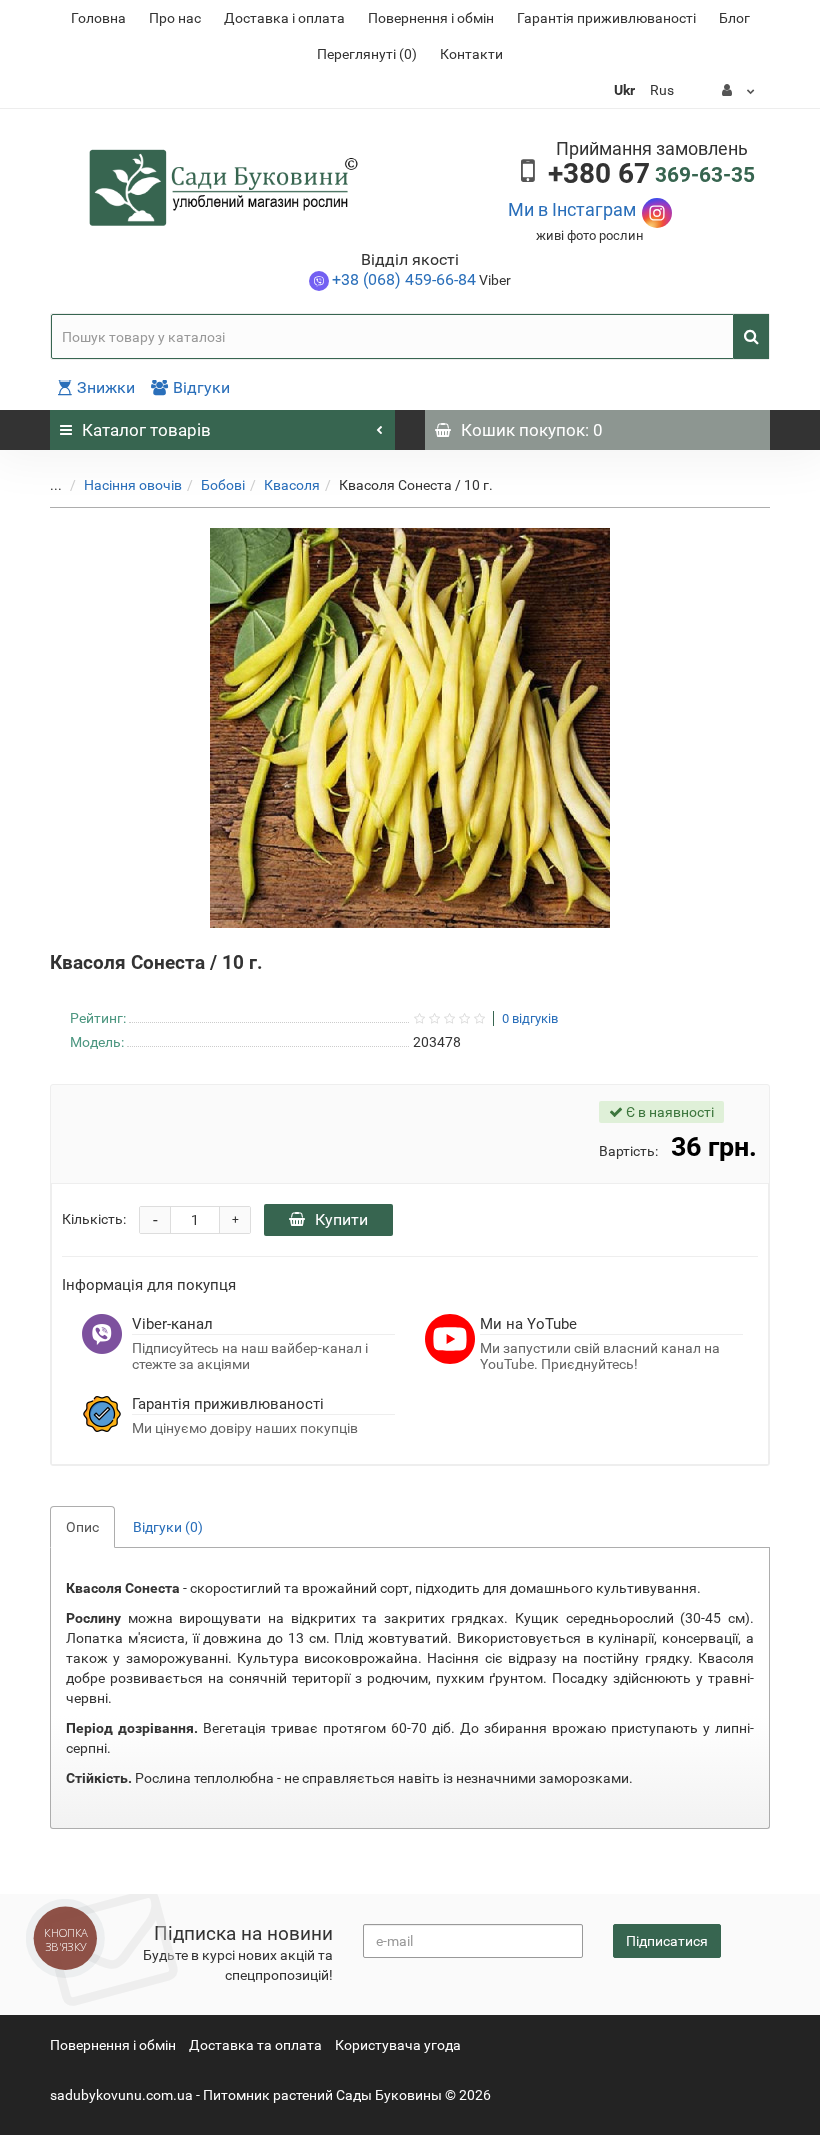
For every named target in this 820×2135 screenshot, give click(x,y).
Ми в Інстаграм (572, 209)
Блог (734, 18)
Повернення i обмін (431, 18)
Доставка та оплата (255, 2045)
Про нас (175, 18)
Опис (82, 1527)
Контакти (471, 54)
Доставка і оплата (284, 18)
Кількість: (94, 1219)
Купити (341, 1219)
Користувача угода (398, 2045)
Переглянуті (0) (367, 54)
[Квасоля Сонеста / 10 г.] (410, 728)
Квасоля (292, 485)
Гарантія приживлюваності (606, 18)
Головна (98, 18)
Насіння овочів (133, 485)
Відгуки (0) (168, 1527)
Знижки (106, 387)
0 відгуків (530, 1019)
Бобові (223, 485)
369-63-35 (651, 175)
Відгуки (201, 387)
